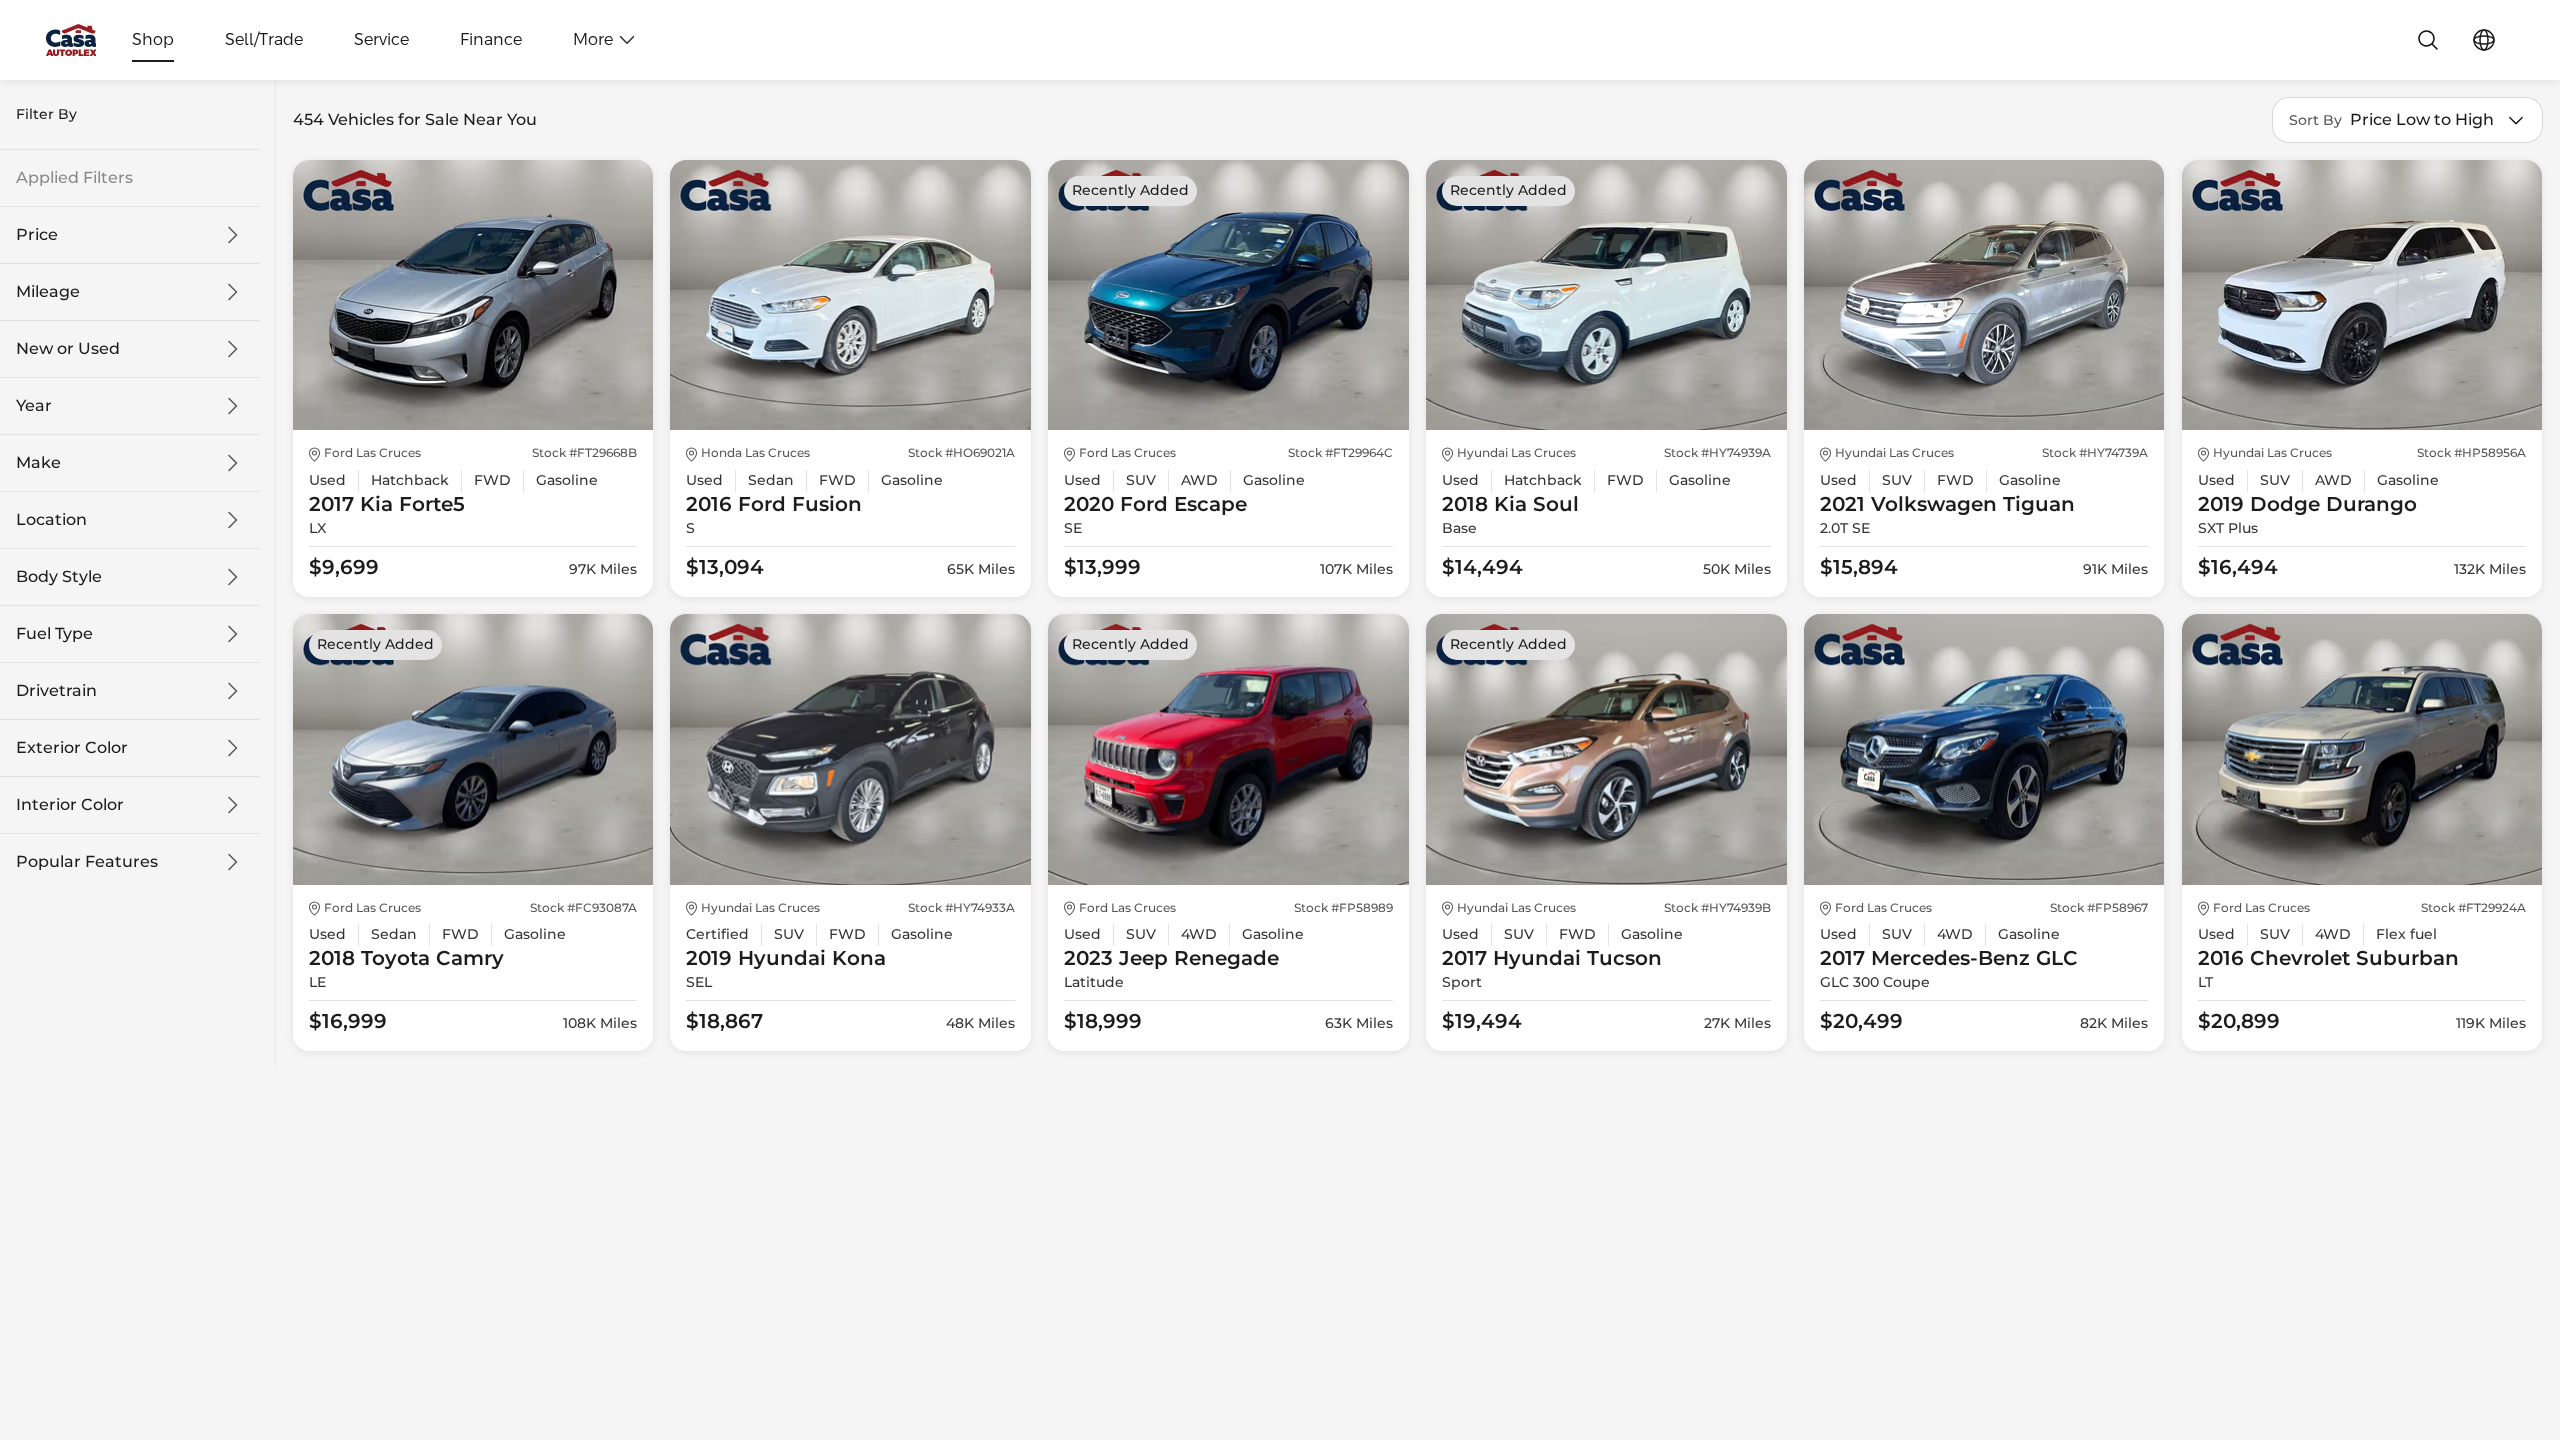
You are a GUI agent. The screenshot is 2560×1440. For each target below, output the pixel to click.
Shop (153, 40)
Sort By (2315, 120)
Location (51, 520)
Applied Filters (74, 178)
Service (381, 40)
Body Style (59, 577)
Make (38, 463)
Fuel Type (54, 634)
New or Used (68, 349)
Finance (491, 40)
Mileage (48, 292)
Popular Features (87, 862)
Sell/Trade (264, 40)
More (593, 40)
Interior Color (70, 805)
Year (34, 406)
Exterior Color (72, 748)
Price (37, 235)
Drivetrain (56, 691)
